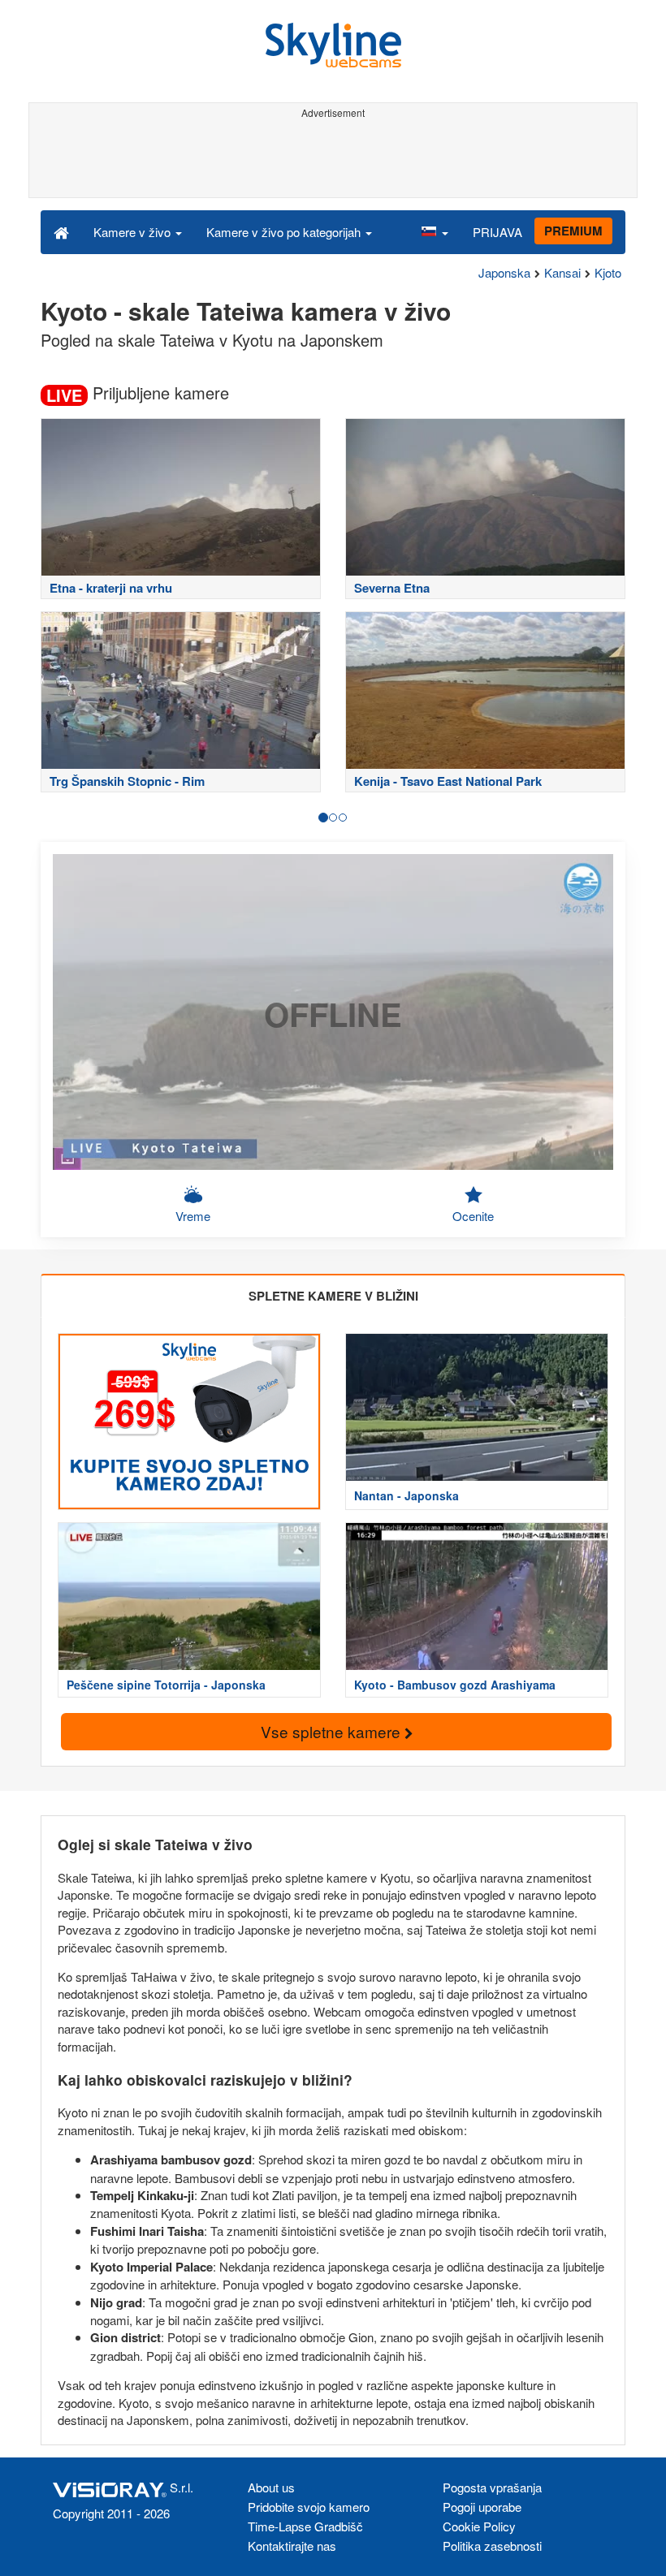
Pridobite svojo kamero (309, 2507)
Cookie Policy (479, 2526)
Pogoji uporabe (482, 2507)
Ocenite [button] (473, 1216)
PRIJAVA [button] (497, 232)
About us (271, 2487)
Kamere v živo (134, 232)
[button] (435, 231)
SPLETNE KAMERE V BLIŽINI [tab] (333, 1296)
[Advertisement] (330, 161)
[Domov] (61, 231)
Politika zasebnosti (492, 2546)
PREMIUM (573, 231)
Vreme (193, 1216)
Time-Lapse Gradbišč (305, 2526)
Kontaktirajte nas (292, 2546)
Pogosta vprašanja (492, 2487)
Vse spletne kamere (333, 1731)
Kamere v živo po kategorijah (285, 232)
